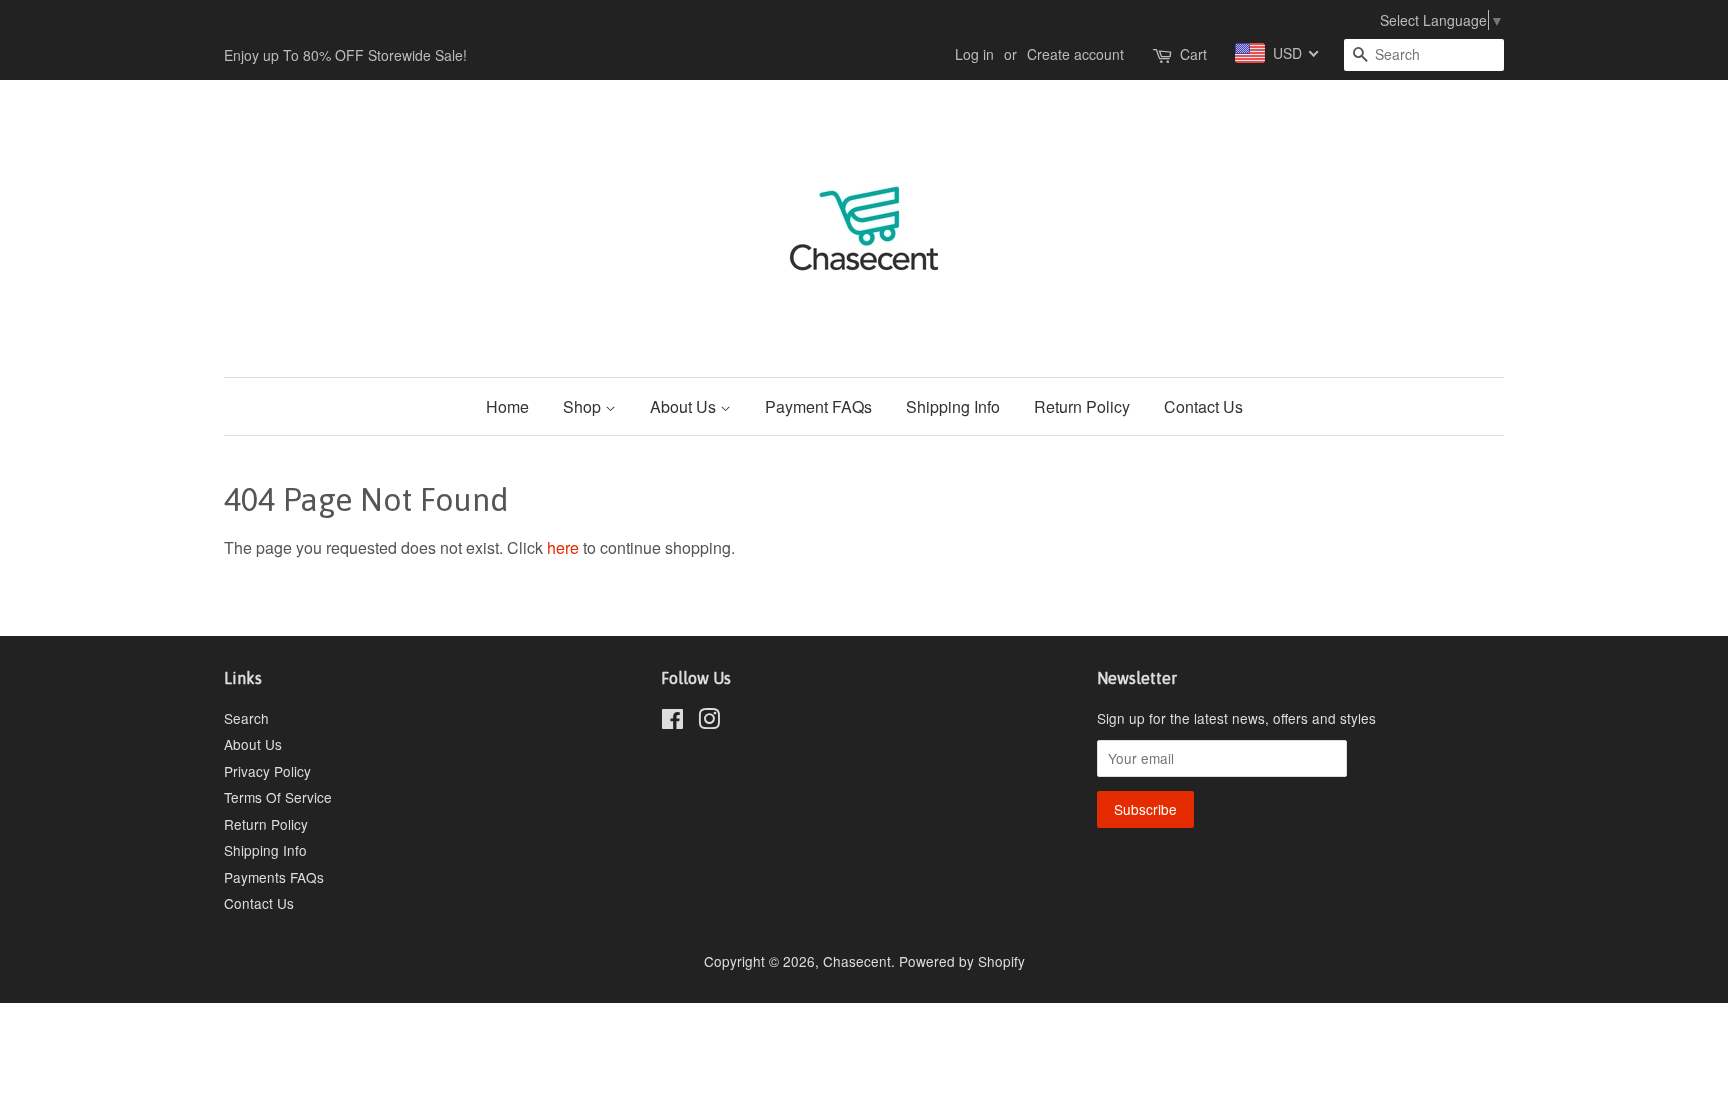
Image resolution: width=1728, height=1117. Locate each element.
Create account (1075, 54)
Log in (974, 54)
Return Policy (1082, 406)
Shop (584, 406)
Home (507, 406)
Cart (1193, 54)
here (563, 547)
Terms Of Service (278, 797)
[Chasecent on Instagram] (709, 722)
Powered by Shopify (962, 961)
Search (246, 718)
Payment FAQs (818, 406)
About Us (685, 406)
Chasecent (857, 961)
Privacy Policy (267, 771)
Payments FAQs (274, 877)
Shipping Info (953, 406)
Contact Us (1203, 406)
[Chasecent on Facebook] (672, 722)
